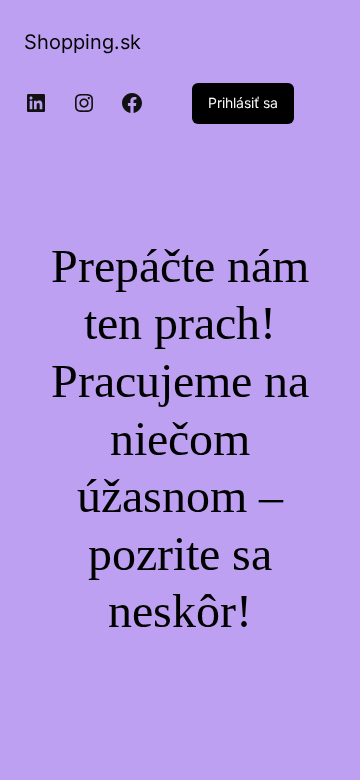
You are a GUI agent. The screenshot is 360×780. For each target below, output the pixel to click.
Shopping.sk (82, 42)
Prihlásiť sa (243, 102)
